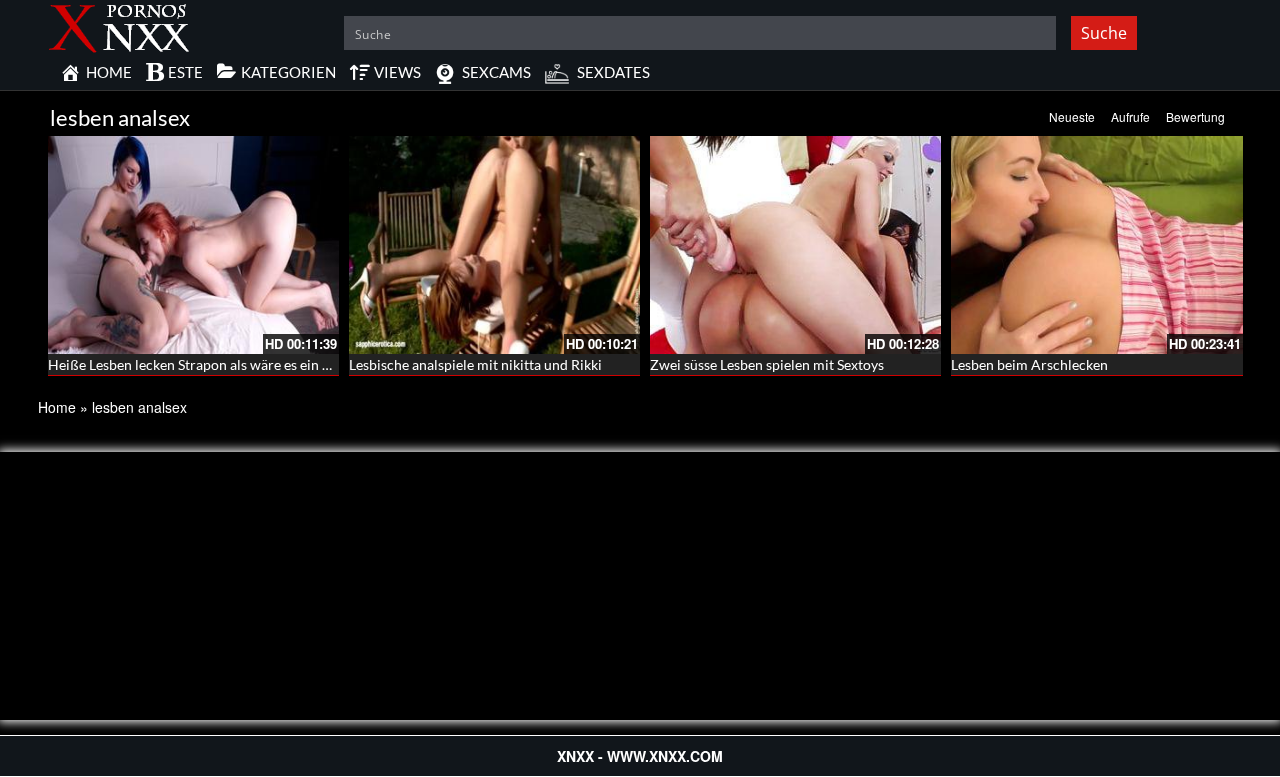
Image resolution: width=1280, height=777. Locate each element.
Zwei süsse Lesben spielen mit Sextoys (767, 364)
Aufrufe (1130, 116)
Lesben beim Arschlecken (1029, 364)
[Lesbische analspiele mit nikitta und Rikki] (494, 245)
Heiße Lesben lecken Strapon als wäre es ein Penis (202, 364)
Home (57, 407)
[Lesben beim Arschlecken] (1096, 245)
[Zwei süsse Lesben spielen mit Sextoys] (795, 245)
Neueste (1072, 116)
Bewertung (1195, 116)
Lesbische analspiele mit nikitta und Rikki (475, 364)
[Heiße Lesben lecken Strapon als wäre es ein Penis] (193, 245)
